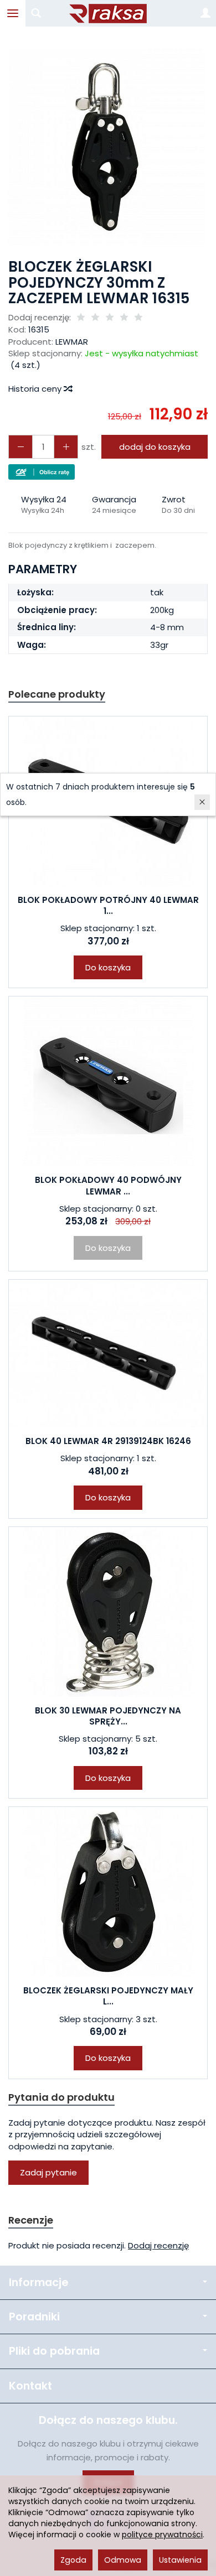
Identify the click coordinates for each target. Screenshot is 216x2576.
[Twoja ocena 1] (81, 318)
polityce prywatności (162, 2535)
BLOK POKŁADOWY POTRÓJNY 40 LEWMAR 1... (108, 905)
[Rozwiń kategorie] (13, 13)
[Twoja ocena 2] (95, 318)
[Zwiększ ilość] (20, 447)
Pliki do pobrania (54, 2351)
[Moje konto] (205, 13)
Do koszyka (108, 967)
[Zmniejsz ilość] (66, 447)
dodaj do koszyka (155, 447)
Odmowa (123, 2560)
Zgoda (73, 2560)
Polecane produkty (57, 694)
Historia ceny (36, 389)
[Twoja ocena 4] (124, 318)
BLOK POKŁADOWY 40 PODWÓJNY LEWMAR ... (108, 1185)
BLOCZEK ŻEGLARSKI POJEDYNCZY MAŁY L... (108, 1996)
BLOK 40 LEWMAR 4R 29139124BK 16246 (108, 1441)
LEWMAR (72, 342)
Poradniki (34, 2317)
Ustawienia (180, 2560)
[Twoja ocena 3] (110, 318)
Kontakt (30, 2386)
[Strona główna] (108, 13)
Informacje (38, 2282)
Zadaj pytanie (48, 2172)
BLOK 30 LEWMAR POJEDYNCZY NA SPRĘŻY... (108, 1716)
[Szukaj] (36, 13)
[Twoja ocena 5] (138, 318)
